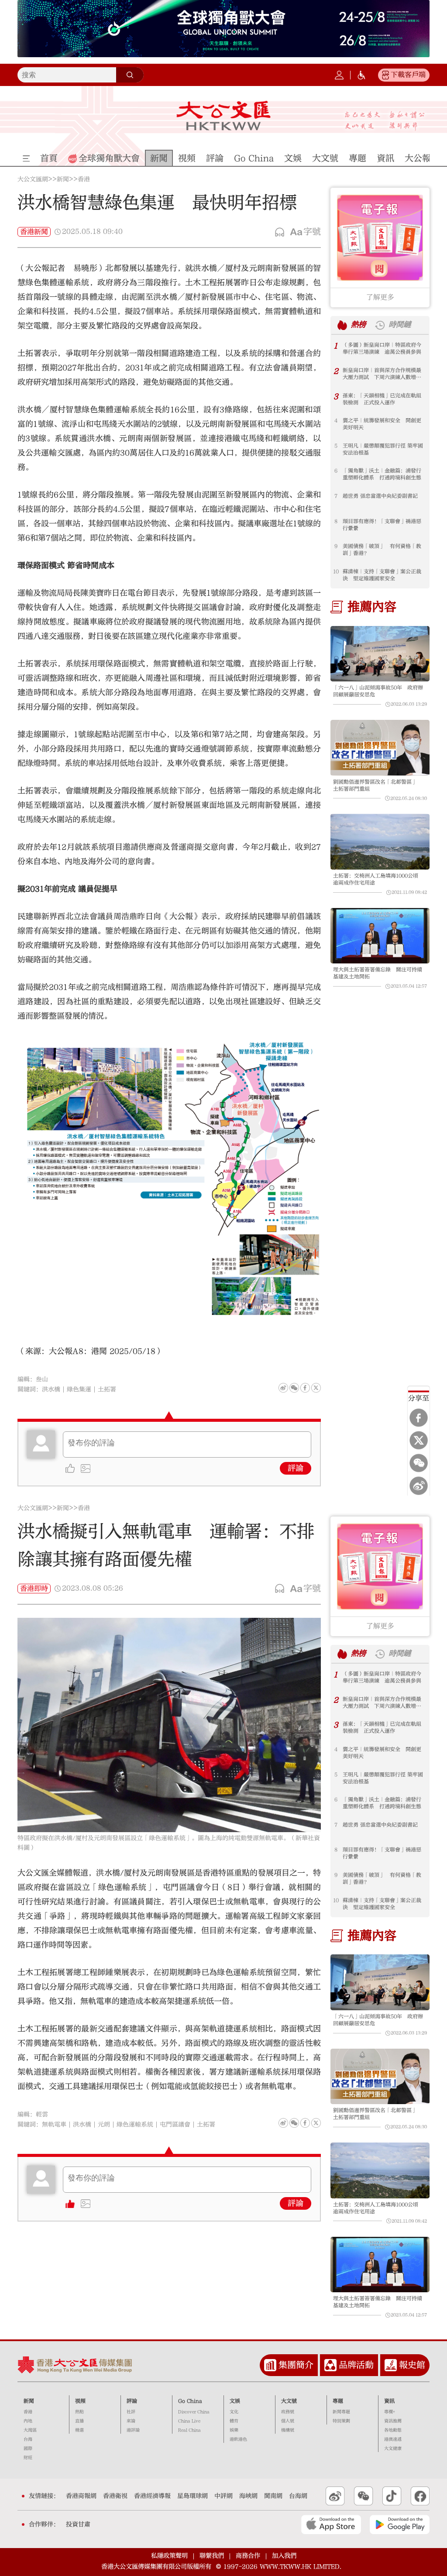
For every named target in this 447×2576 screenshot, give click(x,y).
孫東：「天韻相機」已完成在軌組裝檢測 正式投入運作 (382, 399)
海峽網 (248, 2496)
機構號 (288, 2430)
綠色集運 (79, 1389)
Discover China (194, 2412)
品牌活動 (356, 2365)
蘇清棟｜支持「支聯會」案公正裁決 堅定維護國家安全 (382, 575)
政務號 (288, 2412)
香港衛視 (115, 2496)
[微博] (419, 1486)
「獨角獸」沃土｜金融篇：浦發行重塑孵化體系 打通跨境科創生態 (382, 474)
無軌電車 (54, 2125)
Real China (189, 2430)
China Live (189, 2421)
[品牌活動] (330, 2365)
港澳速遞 (393, 2439)
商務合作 (248, 2556)
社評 (131, 2412)
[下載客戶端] (385, 75)
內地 (28, 2421)
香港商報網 (81, 2496)
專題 (338, 2401)
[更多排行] (342, 325)
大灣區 (30, 2430)
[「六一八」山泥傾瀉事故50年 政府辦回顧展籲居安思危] (380, 654)
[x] (419, 1441)
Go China (190, 2401)
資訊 (389, 2401)
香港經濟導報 (152, 2496)
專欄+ (390, 2412)
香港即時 (34, 1589)
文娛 (235, 2401)
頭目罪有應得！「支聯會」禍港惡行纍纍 (382, 525)
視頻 (80, 2401)
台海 (28, 2439)
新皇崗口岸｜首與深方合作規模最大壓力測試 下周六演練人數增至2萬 (383, 374)
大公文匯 (223, 116)
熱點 (79, 2412)
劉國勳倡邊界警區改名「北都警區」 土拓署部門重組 (378, 785)
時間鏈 (400, 325)
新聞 (63, 179)
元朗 (104, 2125)
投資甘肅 (78, 2524)
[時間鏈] (380, 325)
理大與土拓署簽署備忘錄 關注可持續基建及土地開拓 (378, 973)
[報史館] (391, 2365)
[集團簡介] (270, 2365)
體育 (234, 2421)
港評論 (133, 2430)
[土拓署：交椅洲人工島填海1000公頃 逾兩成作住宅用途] (380, 842)
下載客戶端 (408, 75)
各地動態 (393, 2430)
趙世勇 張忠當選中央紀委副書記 (380, 496)
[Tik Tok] (392, 2496)
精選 (79, 2430)
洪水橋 (51, 1389)
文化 (234, 2412)
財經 (28, 2458)
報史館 (412, 2365)
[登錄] (339, 75)
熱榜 (358, 325)
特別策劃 (341, 2421)
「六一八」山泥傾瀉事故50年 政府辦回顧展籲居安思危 (378, 691)
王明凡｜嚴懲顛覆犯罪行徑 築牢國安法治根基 (383, 449)
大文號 (289, 2401)
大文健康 (393, 2449)
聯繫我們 (212, 2556)
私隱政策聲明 (169, 2556)
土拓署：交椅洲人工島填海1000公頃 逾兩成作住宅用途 (378, 879)
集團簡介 (296, 2365)
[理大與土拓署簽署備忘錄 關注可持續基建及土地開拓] (380, 936)
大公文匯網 (33, 179)
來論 (131, 2421)
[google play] (400, 2524)
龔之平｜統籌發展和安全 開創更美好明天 (382, 424)
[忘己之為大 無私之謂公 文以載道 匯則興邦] (385, 121)
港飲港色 (238, 2439)
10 (336, 571)
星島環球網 (193, 2496)
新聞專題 (341, 2412)
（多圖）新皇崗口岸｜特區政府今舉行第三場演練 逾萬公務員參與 (382, 348)
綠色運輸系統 (135, 2125)
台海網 (298, 2496)
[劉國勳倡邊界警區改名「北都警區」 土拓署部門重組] (380, 748)
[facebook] (305, 2123)
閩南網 (273, 2496)
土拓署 (107, 1389)
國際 (28, 2449)
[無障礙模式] (361, 75)
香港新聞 (34, 232)
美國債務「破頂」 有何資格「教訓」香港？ (382, 550)
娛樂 (234, 2430)
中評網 (223, 2496)
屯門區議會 (175, 2125)
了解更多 (380, 297)
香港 (84, 179)
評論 (296, 1468)
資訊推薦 (393, 2421)
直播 (79, 2421)
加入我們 (284, 2556)
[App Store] (331, 2524)
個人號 (288, 2421)
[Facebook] (419, 1418)
